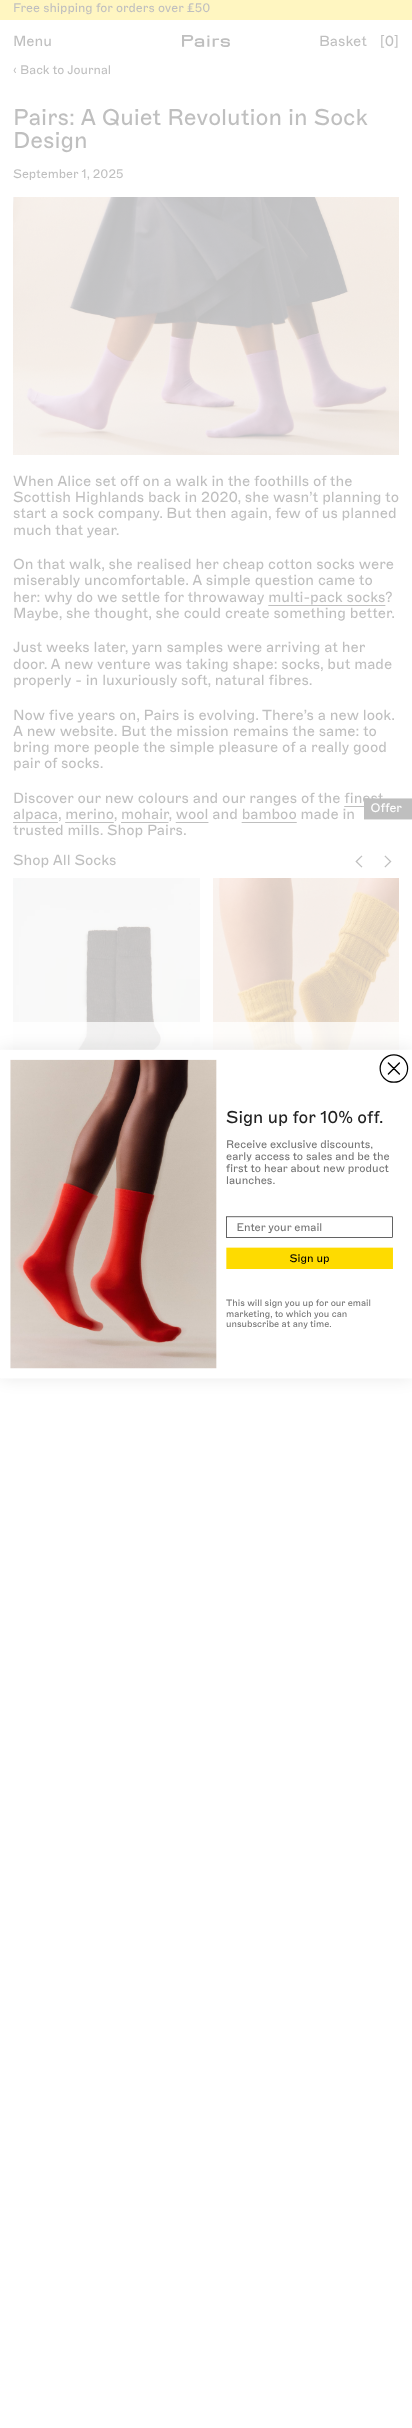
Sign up (309, 1257)
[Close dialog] (393, 1068)
